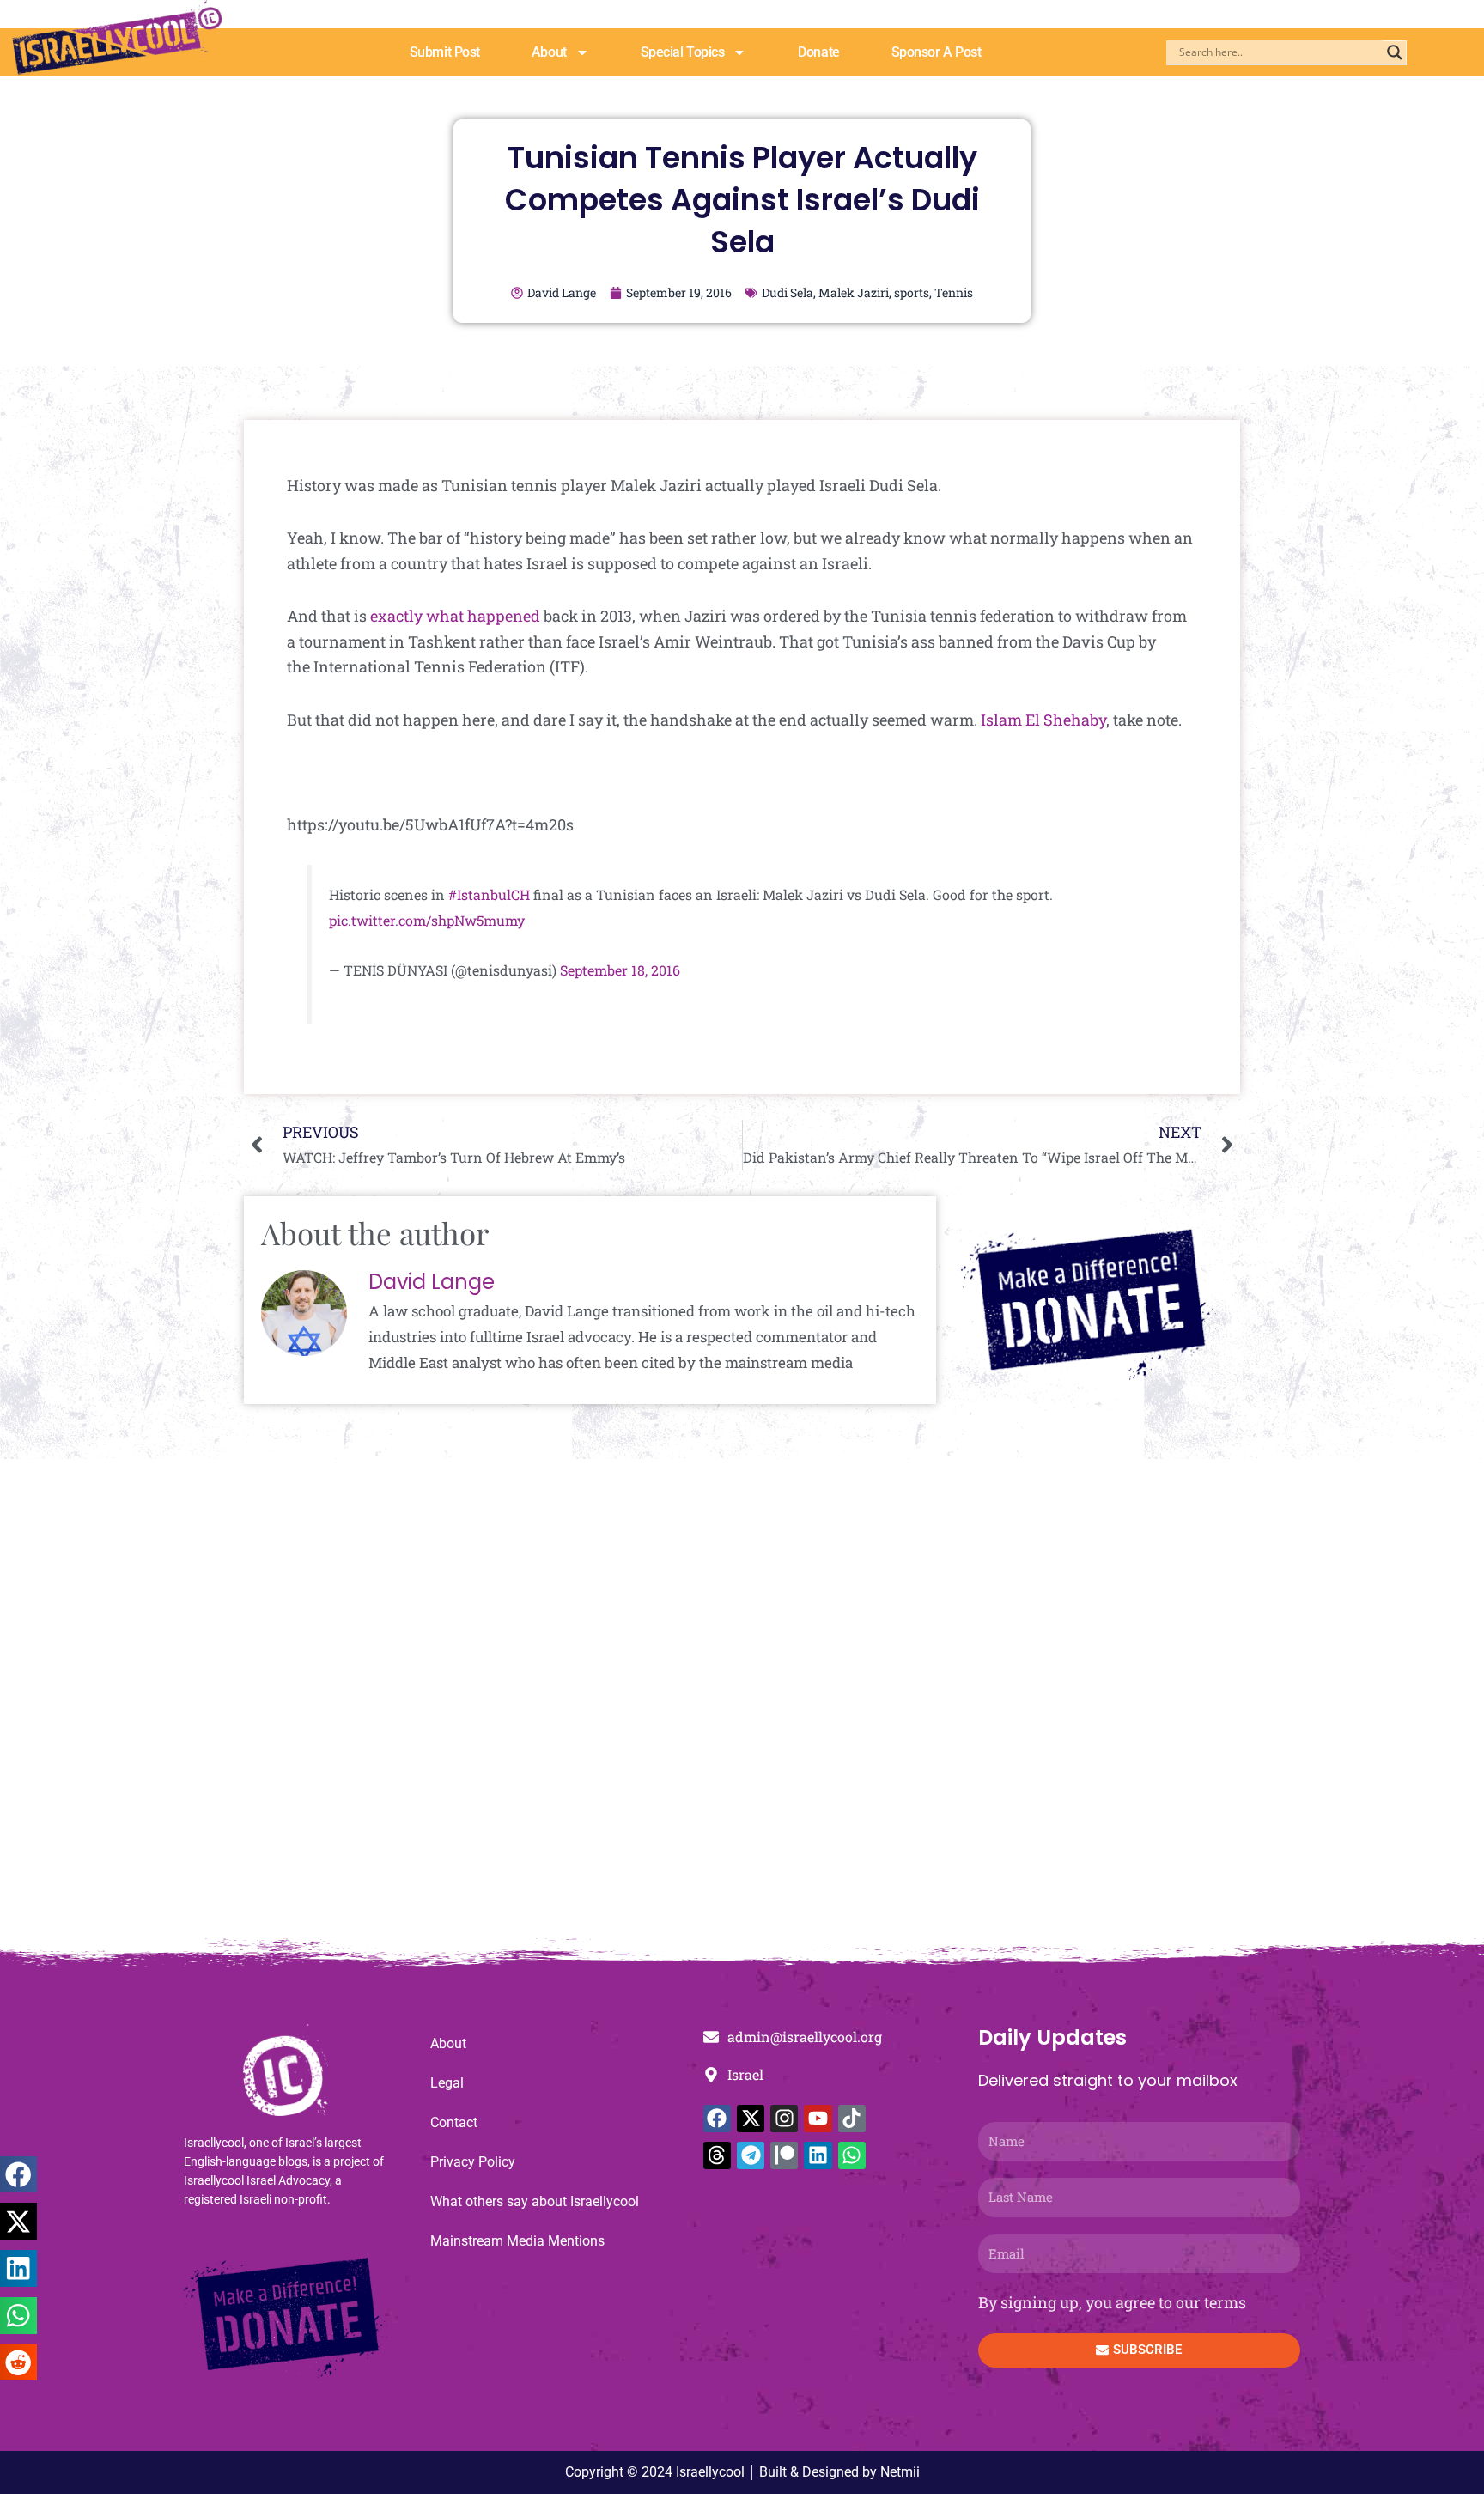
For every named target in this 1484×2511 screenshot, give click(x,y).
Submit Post (445, 52)
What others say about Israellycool (535, 2201)
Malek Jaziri (854, 292)
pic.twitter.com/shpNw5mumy (427, 920)
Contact (454, 2122)
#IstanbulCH (489, 894)
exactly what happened (455, 616)
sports (912, 292)
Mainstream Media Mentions (517, 2241)
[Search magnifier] (1395, 52)
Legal (447, 2083)
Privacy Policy (473, 2162)
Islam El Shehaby (1043, 720)
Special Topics (683, 52)
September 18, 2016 (620, 970)
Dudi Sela (788, 292)
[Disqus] (742, 1707)
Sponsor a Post (937, 52)
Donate (818, 52)
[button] (18, 2175)
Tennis (954, 292)
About (549, 52)
